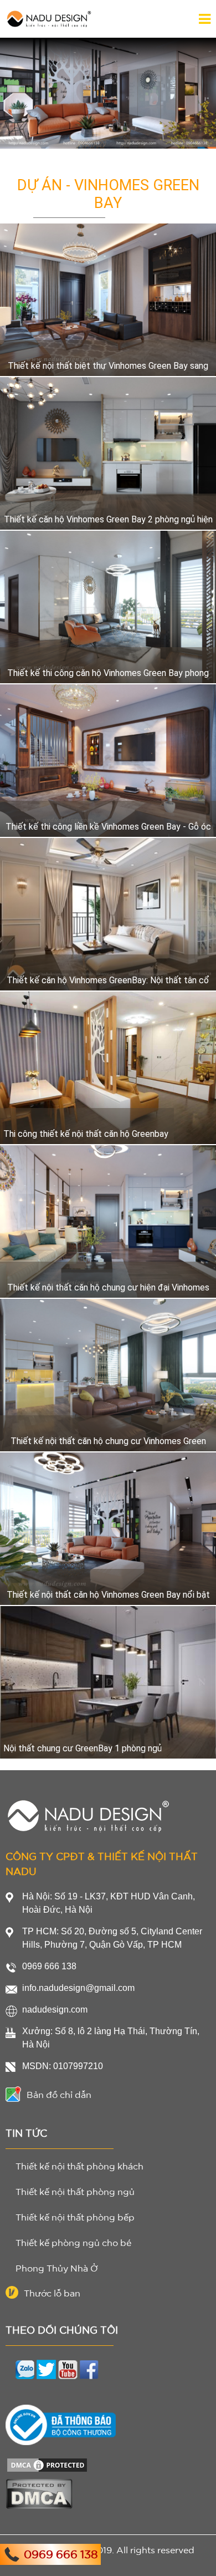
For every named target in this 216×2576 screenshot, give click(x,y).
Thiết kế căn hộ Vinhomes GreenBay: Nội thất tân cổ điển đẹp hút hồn (108, 980)
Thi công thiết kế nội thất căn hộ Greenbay (86, 1134)
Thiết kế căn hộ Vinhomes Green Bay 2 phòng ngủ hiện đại (108, 519)
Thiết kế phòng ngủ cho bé (73, 2243)
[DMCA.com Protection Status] (47, 2459)
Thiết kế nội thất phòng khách (79, 2166)
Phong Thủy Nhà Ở (57, 2268)
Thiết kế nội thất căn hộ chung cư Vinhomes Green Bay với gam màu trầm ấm (108, 1441)
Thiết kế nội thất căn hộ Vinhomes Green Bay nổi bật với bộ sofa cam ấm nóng (108, 1594)
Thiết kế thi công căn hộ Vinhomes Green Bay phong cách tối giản (108, 673)
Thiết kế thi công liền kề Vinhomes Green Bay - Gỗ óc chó (108, 826)
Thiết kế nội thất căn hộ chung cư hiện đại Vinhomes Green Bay (108, 1287)
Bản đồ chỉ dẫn (59, 2095)
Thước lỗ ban (52, 2293)
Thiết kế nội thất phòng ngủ (75, 2192)
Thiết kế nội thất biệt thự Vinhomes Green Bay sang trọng (108, 365)
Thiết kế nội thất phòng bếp (75, 2217)
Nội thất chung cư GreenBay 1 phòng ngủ (83, 1748)
